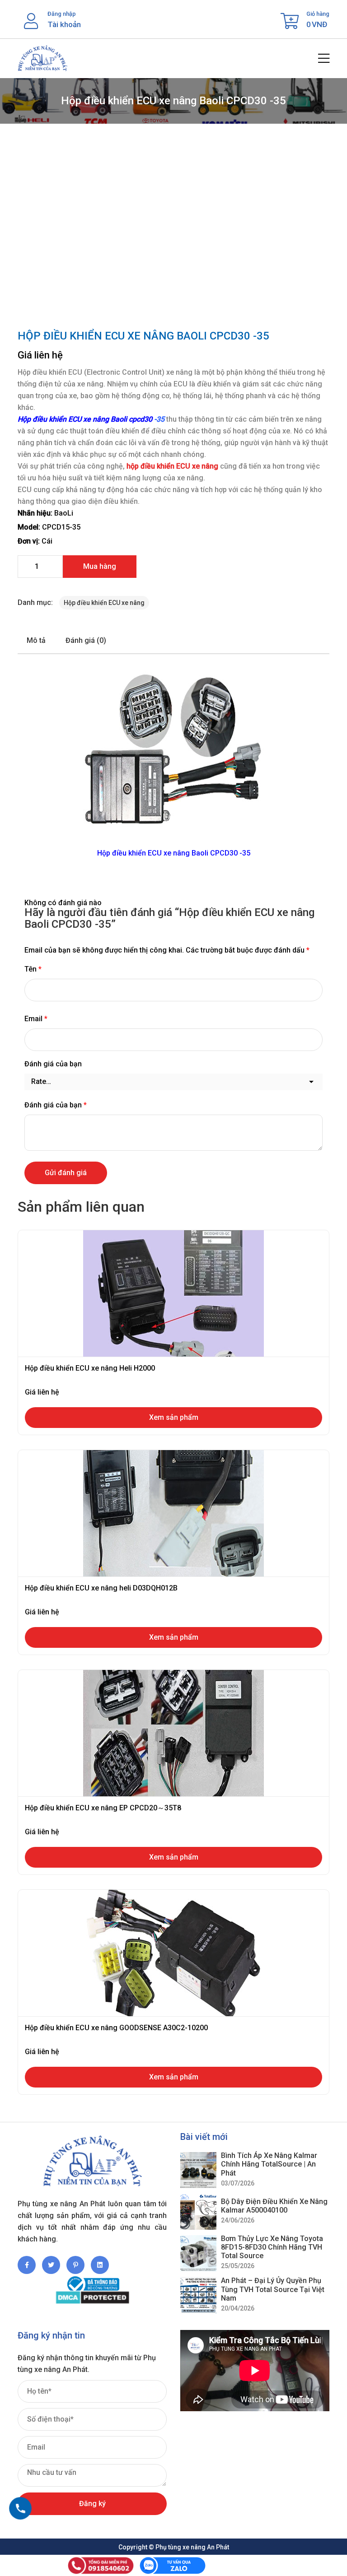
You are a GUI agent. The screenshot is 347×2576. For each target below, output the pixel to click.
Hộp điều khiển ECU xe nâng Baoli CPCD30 (167, 853)
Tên (33, 969)
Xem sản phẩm (174, 1417)
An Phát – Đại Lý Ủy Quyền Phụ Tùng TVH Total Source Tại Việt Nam (273, 2289)
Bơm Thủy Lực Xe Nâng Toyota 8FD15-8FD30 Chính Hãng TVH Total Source (272, 2247)
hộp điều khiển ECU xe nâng (172, 466)
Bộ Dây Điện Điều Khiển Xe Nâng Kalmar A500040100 (274, 2206)
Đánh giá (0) (86, 640)
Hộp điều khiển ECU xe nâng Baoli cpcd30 (85, 419)
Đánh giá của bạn (53, 1064)
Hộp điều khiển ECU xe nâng (104, 603)
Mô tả (36, 640)
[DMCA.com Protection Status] (92, 2298)
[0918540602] (20, 2508)
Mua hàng (100, 566)
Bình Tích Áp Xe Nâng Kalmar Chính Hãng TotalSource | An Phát (269, 2164)
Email (36, 1019)
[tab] (36, 641)
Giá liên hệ (40, 355)
